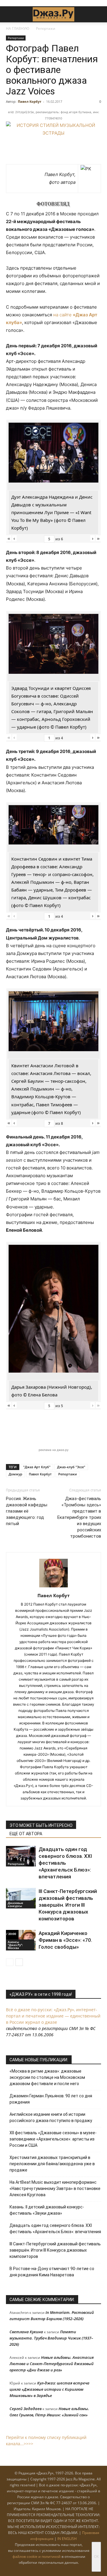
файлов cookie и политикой (37, 2556)
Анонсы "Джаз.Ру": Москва (15, 1945)
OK (96, 2556)
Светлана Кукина (26, 2332)
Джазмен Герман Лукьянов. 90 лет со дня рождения (51, 2099)
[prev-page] (10, 1962)
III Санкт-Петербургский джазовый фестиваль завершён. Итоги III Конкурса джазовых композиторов (68, 1905)
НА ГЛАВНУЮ (18, 28)
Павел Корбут (30, 101)
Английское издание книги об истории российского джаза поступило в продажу (51, 2117)
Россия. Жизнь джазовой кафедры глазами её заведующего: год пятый (27, 1511)
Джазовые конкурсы (15, 1904)
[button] (10, 14)
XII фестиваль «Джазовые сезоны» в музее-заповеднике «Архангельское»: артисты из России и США (53, 2139)
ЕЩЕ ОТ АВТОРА (26, 1834)
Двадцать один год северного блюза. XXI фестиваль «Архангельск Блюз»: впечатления (65, 1863)
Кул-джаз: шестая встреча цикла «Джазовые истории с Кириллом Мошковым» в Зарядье (49, 2389)
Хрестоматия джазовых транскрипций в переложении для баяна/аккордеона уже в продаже (52, 2164)
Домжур (15, 1474)
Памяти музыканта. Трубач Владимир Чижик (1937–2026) (51, 2338)
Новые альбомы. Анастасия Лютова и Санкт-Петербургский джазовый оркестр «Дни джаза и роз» (52, 2364)
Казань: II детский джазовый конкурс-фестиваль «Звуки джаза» (47, 2210)
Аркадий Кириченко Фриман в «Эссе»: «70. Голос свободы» (65, 1940)
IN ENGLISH (67, 2539)
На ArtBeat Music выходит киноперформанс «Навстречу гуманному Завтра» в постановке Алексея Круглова (55, 2188)
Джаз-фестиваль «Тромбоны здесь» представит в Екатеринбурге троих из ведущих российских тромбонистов (79, 1517)
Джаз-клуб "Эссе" (71, 1467)
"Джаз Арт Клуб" (37, 1467)
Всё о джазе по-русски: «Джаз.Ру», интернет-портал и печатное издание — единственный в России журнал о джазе (53, 2016)
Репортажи (46, 28)
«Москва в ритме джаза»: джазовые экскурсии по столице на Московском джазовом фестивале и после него (47, 2077)
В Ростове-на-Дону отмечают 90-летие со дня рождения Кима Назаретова (52, 2272)
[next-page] (19, 1962)
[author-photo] (53, 1587)
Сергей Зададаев (26, 2409)
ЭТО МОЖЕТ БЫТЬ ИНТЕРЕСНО (41, 1825)
